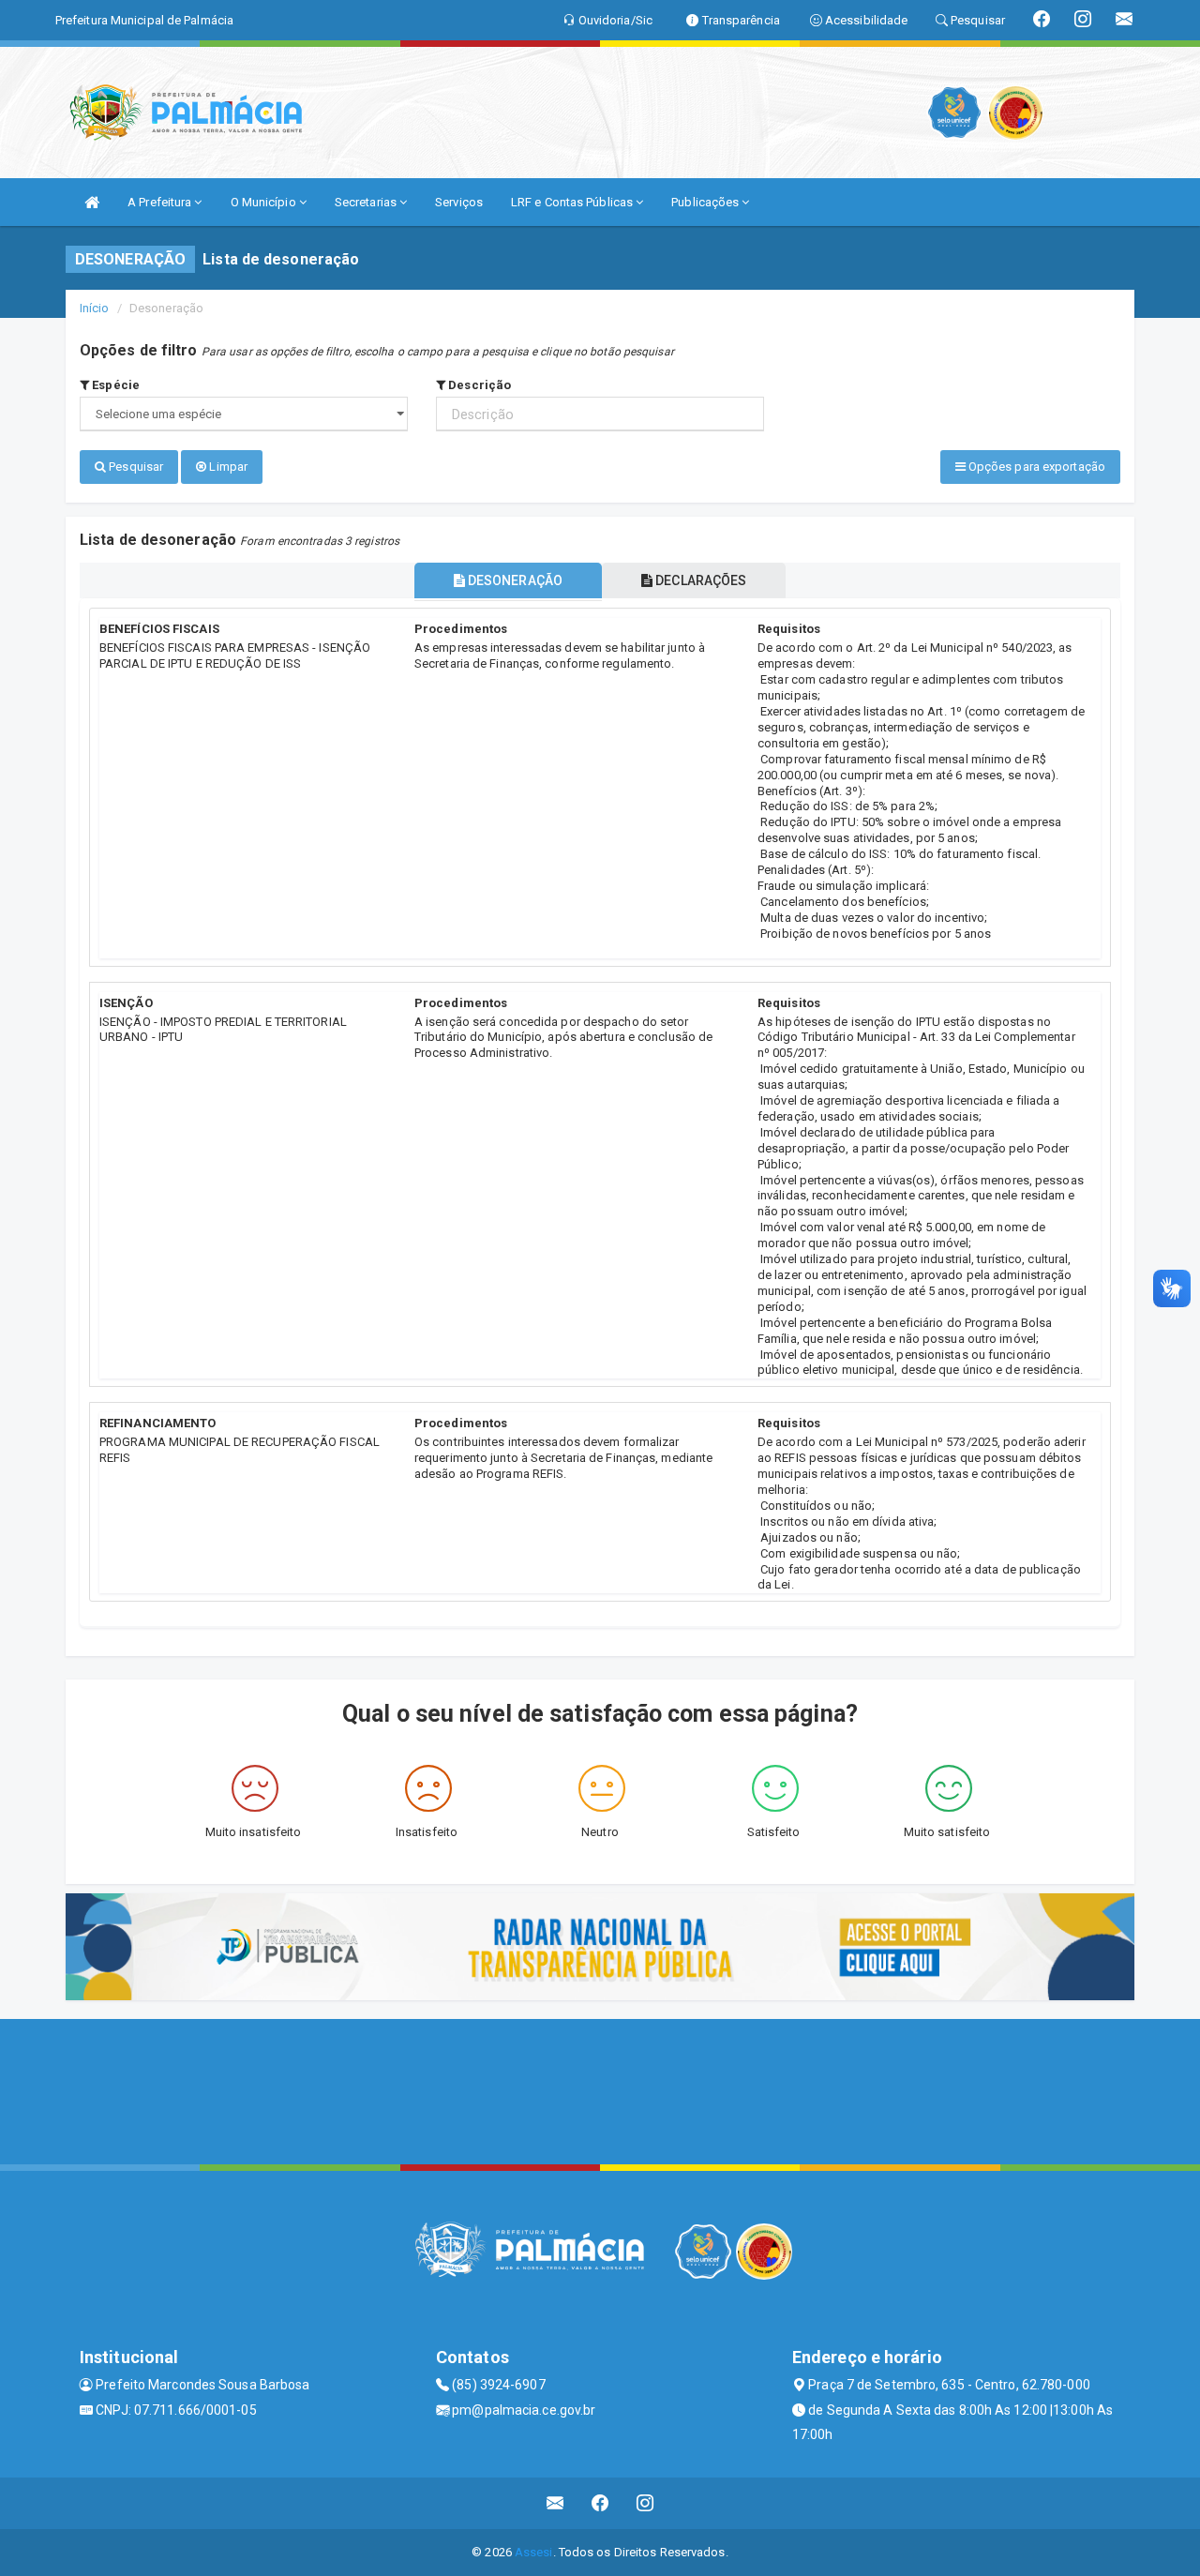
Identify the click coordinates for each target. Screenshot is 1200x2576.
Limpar (227, 467)
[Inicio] (92, 202)
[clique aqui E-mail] (555, 2503)
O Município (265, 202)
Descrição (478, 385)
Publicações (706, 202)
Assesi (534, 2552)
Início (95, 308)
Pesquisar (135, 467)
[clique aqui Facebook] (600, 2503)
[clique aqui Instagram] (645, 2503)
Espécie (114, 385)
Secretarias (367, 202)
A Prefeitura (161, 202)
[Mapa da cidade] (600, 2089)
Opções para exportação (1035, 467)
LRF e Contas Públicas (573, 202)
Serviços (459, 202)
